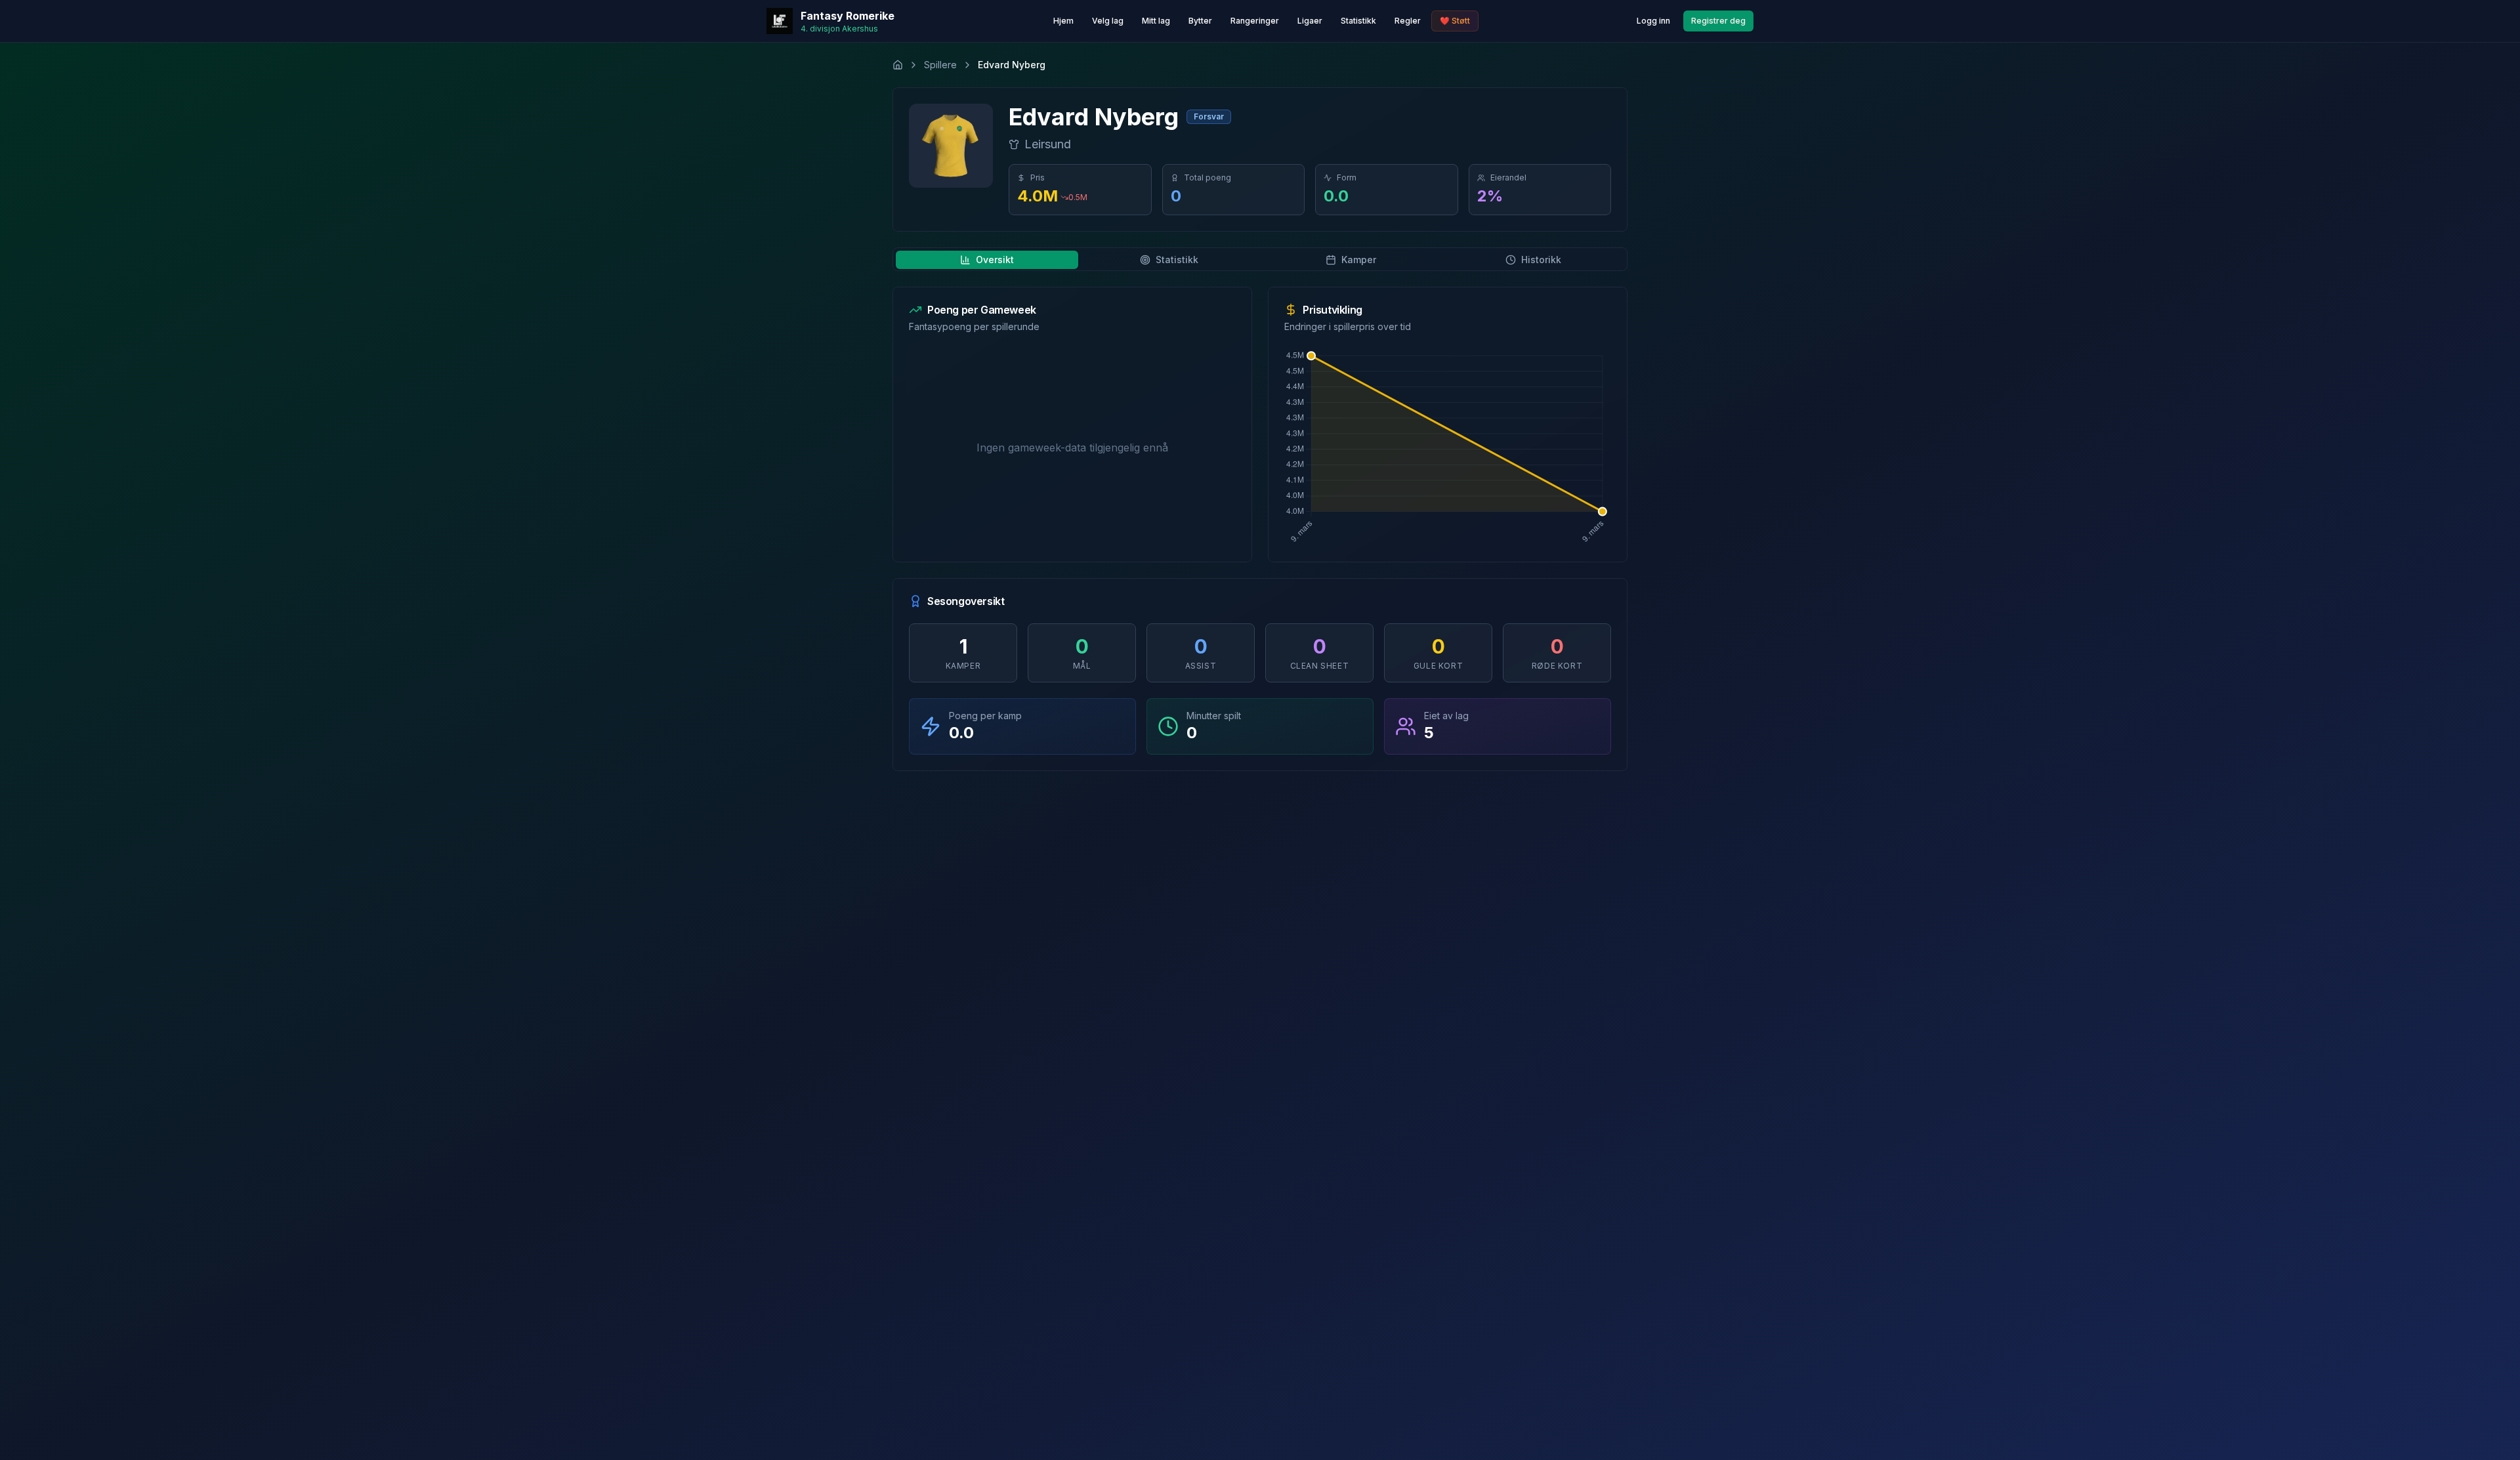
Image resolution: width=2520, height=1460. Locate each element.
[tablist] (1260, 259)
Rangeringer (1255, 21)
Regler (1408, 21)
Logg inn (1653, 21)
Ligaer (1310, 21)
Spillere (940, 65)
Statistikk (1358, 21)
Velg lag (1108, 21)
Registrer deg (1718, 21)
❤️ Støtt (1455, 21)
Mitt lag (1156, 21)
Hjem (1063, 21)
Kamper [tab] (1359, 260)
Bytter (1200, 21)
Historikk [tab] (1541, 260)
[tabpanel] (1260, 529)
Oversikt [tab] (995, 260)
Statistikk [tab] (1177, 260)
